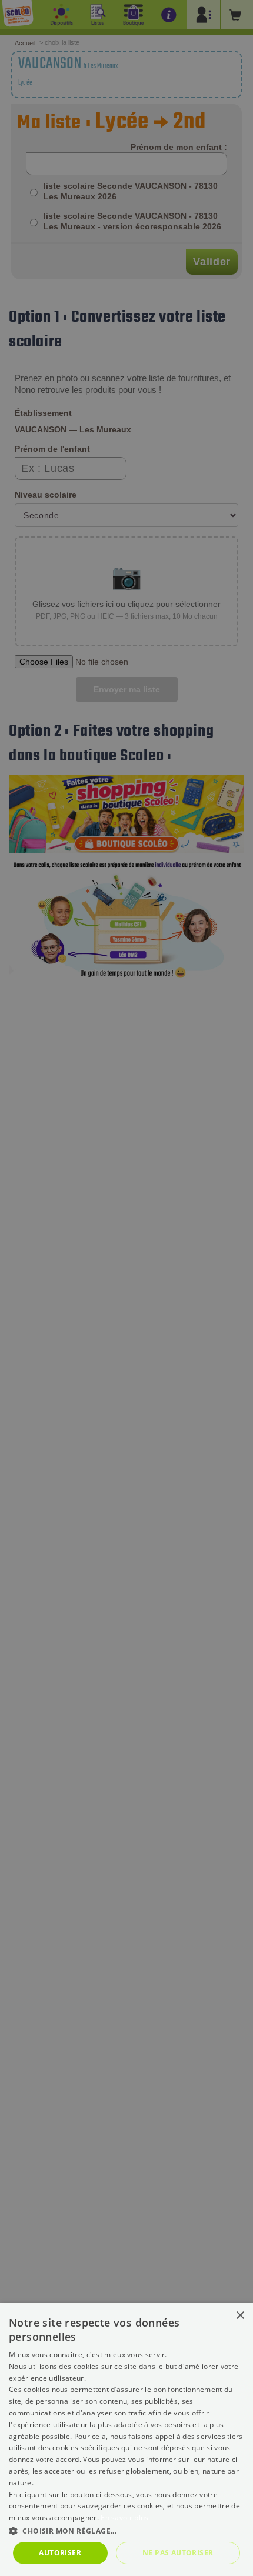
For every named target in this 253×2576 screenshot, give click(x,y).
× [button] (240, 2316)
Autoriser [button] (60, 2553)
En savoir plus (124, 2517)
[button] (126, 2530)
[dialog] (126, 2440)
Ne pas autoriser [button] (178, 2553)
